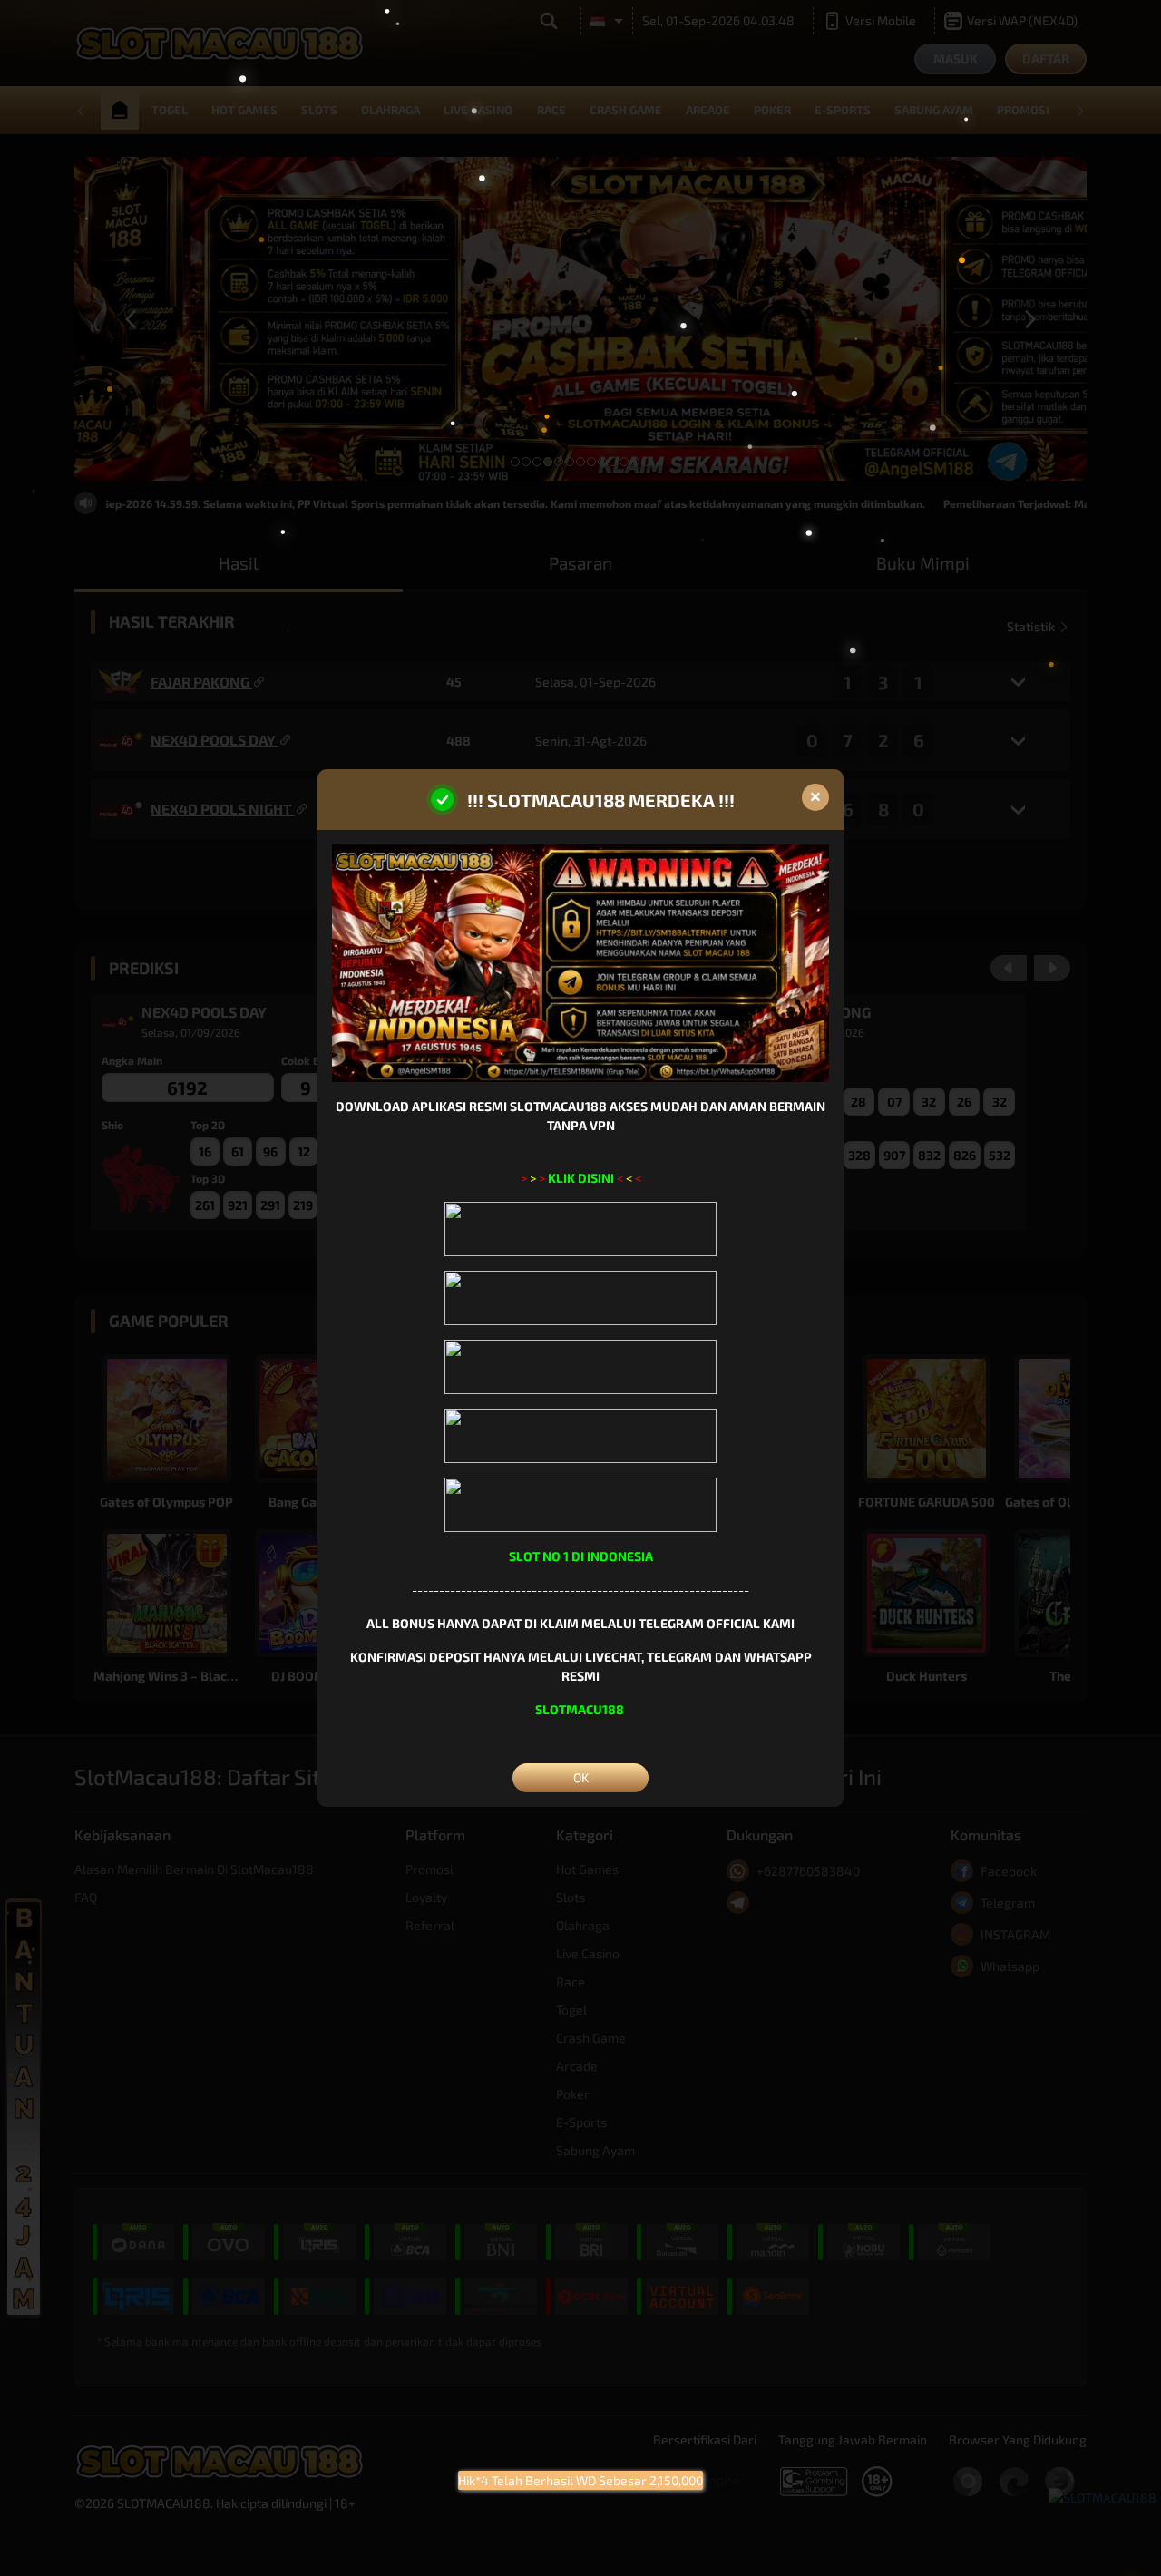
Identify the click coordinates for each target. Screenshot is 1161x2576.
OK (581, 1777)
